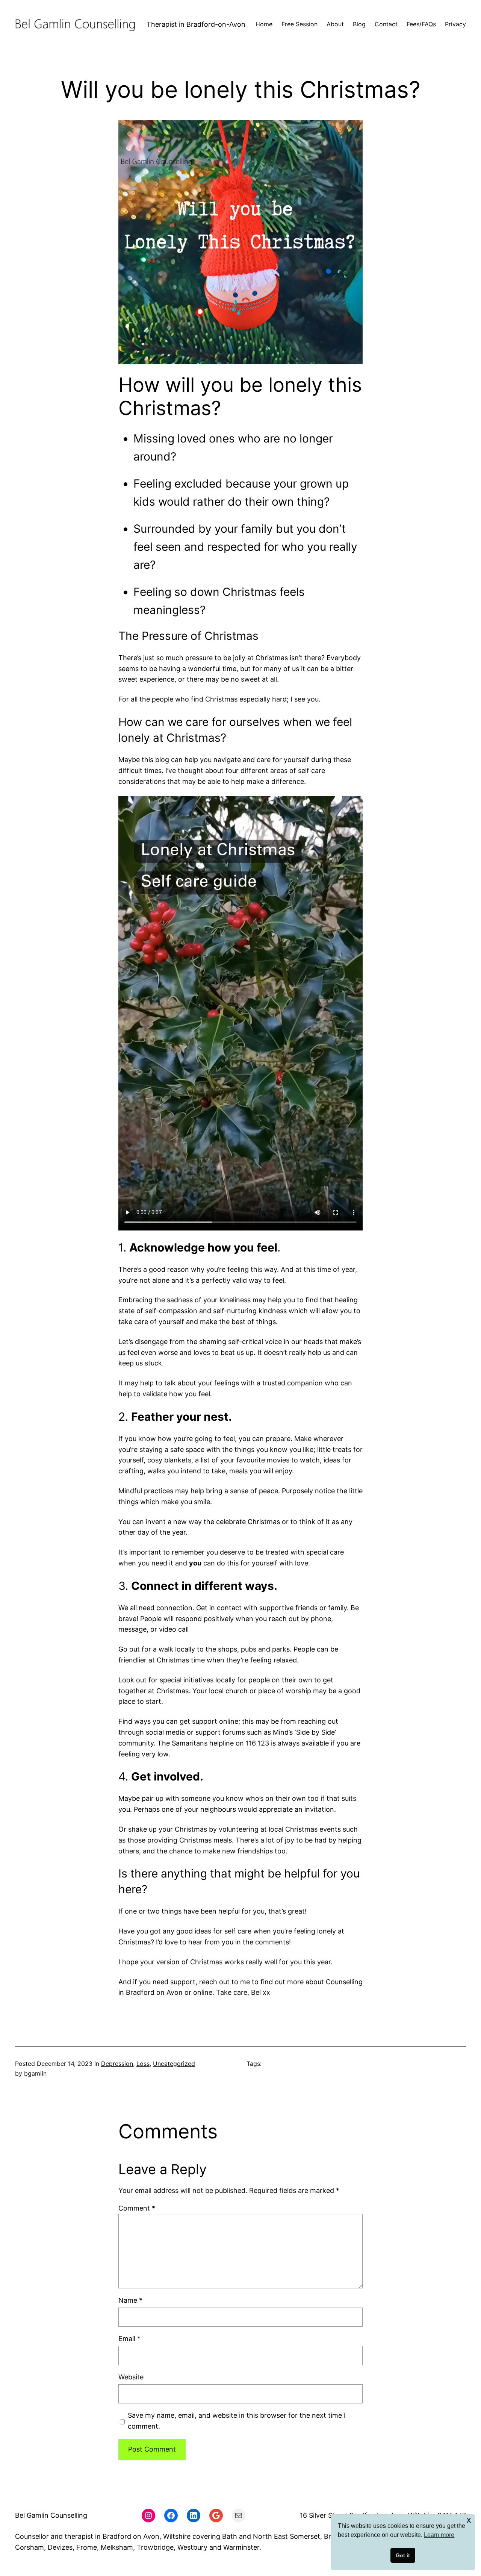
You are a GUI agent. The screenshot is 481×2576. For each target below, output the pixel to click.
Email (129, 2339)
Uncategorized (174, 2064)
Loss (143, 2064)
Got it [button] (403, 2555)
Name (130, 2300)
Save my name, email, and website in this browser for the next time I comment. (237, 2421)
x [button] (469, 2520)
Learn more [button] (439, 2535)
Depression (117, 2064)
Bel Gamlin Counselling (51, 2515)
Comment (137, 2208)
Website (131, 2377)
